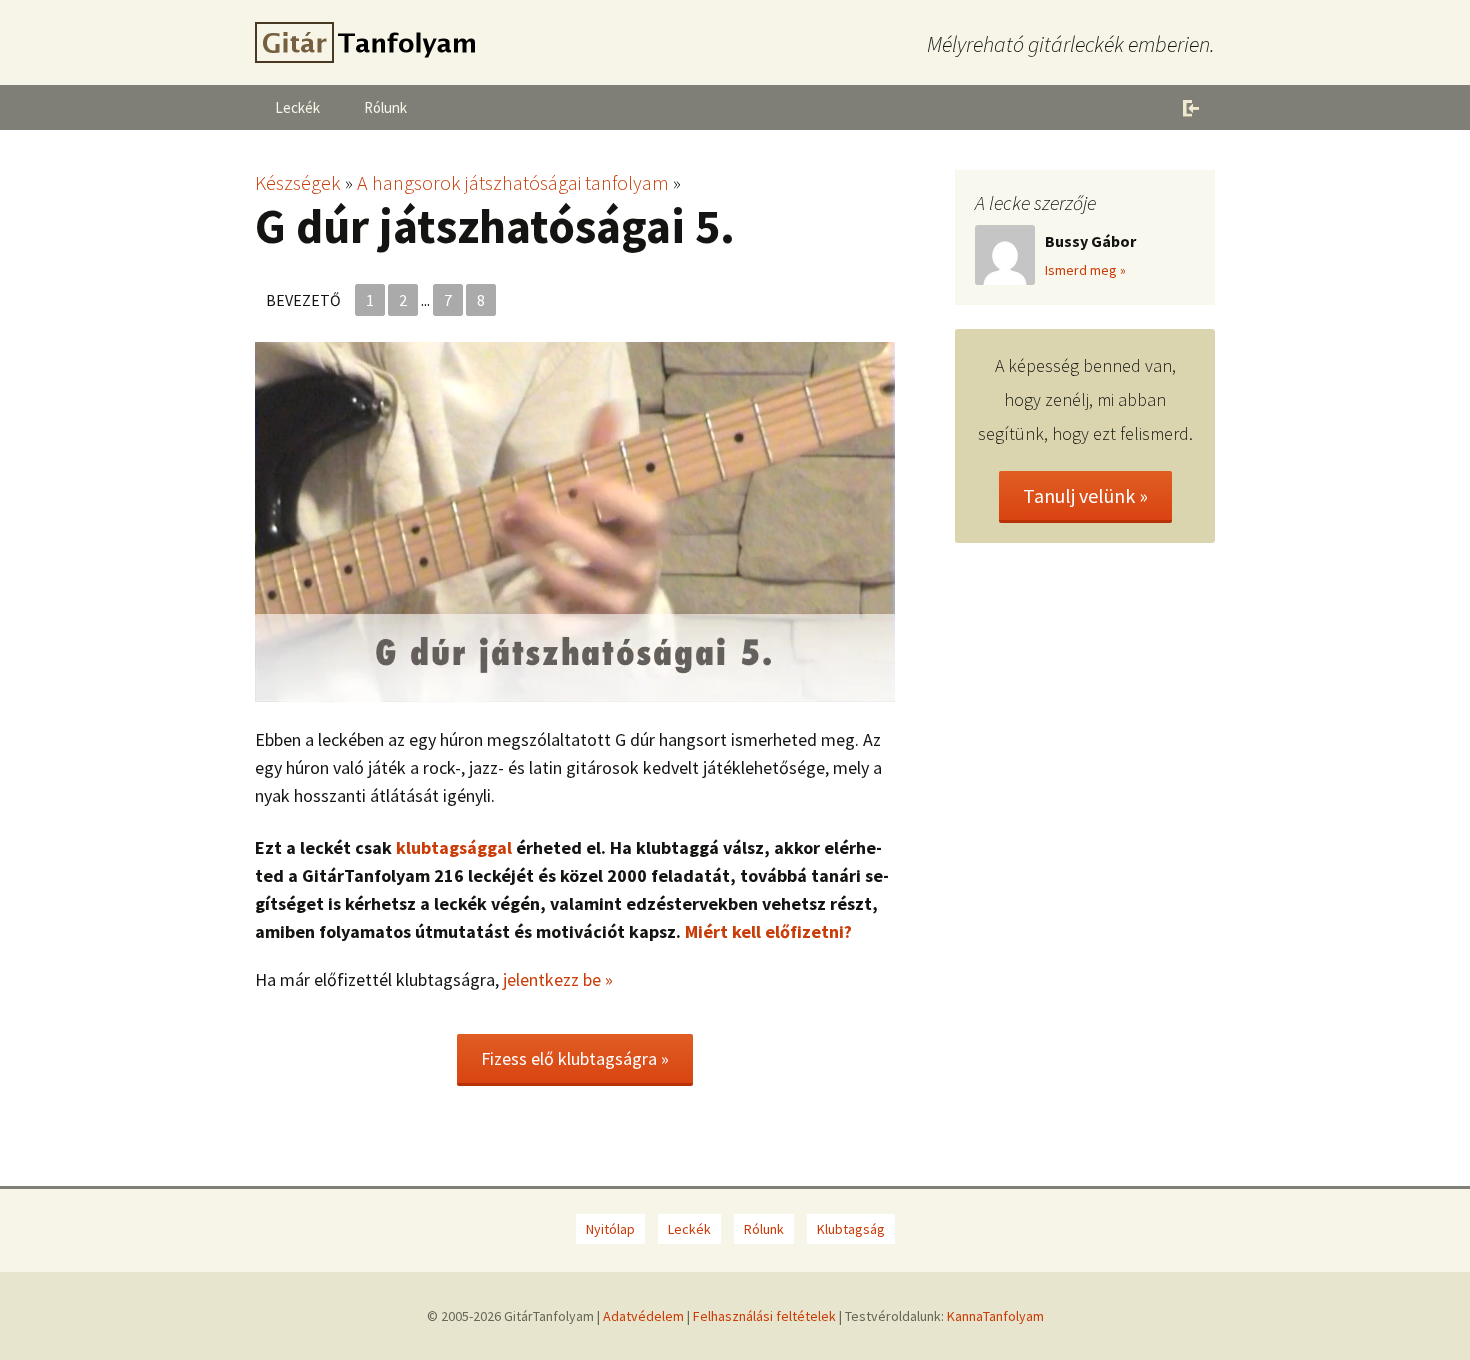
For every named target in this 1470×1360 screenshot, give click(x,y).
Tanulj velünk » (1085, 495)
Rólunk (385, 107)
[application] (575, 522)
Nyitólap (610, 1229)
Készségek (298, 182)
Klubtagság (851, 1229)
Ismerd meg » (1085, 270)
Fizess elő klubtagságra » (575, 1058)
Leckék (297, 107)
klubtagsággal (454, 847)
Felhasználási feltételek (764, 1316)
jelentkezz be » (558, 979)
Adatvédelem (643, 1316)
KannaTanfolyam (995, 1316)
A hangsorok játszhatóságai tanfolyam (513, 182)
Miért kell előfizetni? (768, 931)
